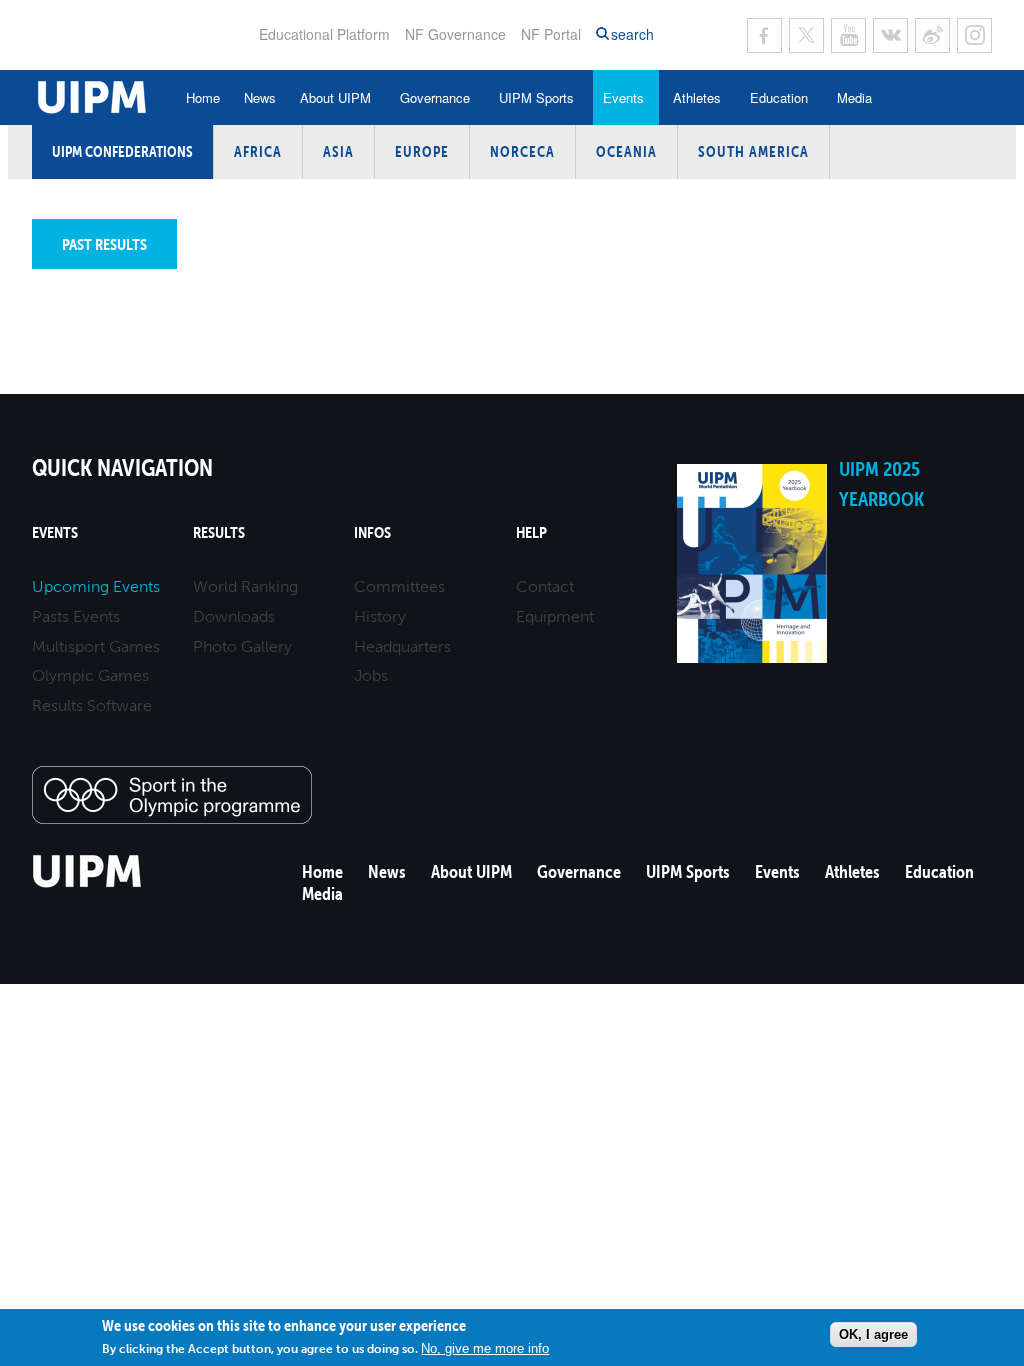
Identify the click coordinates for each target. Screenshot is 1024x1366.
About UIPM (335, 97)
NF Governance (455, 34)
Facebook (764, 35)
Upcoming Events (96, 586)
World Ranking (245, 586)
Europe (422, 151)
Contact (545, 586)
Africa (258, 151)
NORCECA (522, 151)
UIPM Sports (536, 97)
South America (753, 151)
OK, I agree (873, 1334)
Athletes (697, 97)
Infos (372, 532)
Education (779, 97)
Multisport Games (96, 646)
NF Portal (551, 34)
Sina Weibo (932, 35)
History (380, 616)
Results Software (92, 705)
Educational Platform (324, 34)
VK (890, 35)
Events (623, 97)
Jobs (371, 675)
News (260, 97)
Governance (435, 97)
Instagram (974, 35)
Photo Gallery (242, 646)
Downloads (234, 616)
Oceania (626, 151)
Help (531, 532)
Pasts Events (76, 616)
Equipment (555, 616)
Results (219, 532)
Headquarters (402, 646)
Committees (399, 586)
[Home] (87, 884)
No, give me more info (485, 1348)
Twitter (806, 35)
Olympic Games (90, 675)
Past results (104, 244)
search (632, 34)
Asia (338, 151)
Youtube (848, 35)
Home (203, 97)
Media (854, 97)
